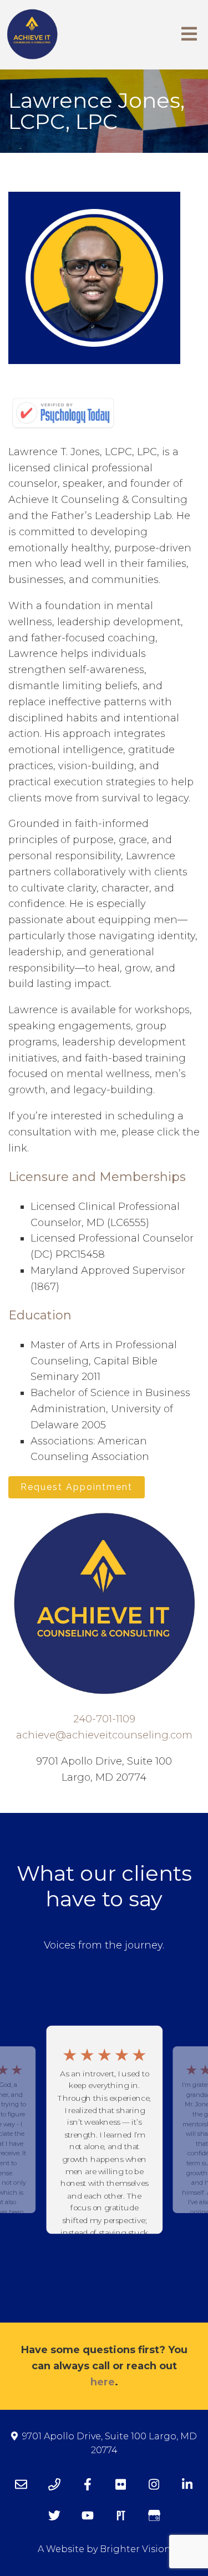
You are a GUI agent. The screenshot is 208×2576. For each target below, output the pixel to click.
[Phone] (54, 2484)
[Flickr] (121, 2484)
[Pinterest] (121, 2515)
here (103, 2382)
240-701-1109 (104, 1719)
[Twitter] (54, 2515)
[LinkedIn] (187, 2484)
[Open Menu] (189, 35)
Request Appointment (77, 1487)
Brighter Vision (135, 2549)
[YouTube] (88, 2515)
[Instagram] (154, 2484)
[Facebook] (88, 2484)
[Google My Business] (154, 2515)
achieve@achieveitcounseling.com (104, 1735)
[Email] (21, 2484)
